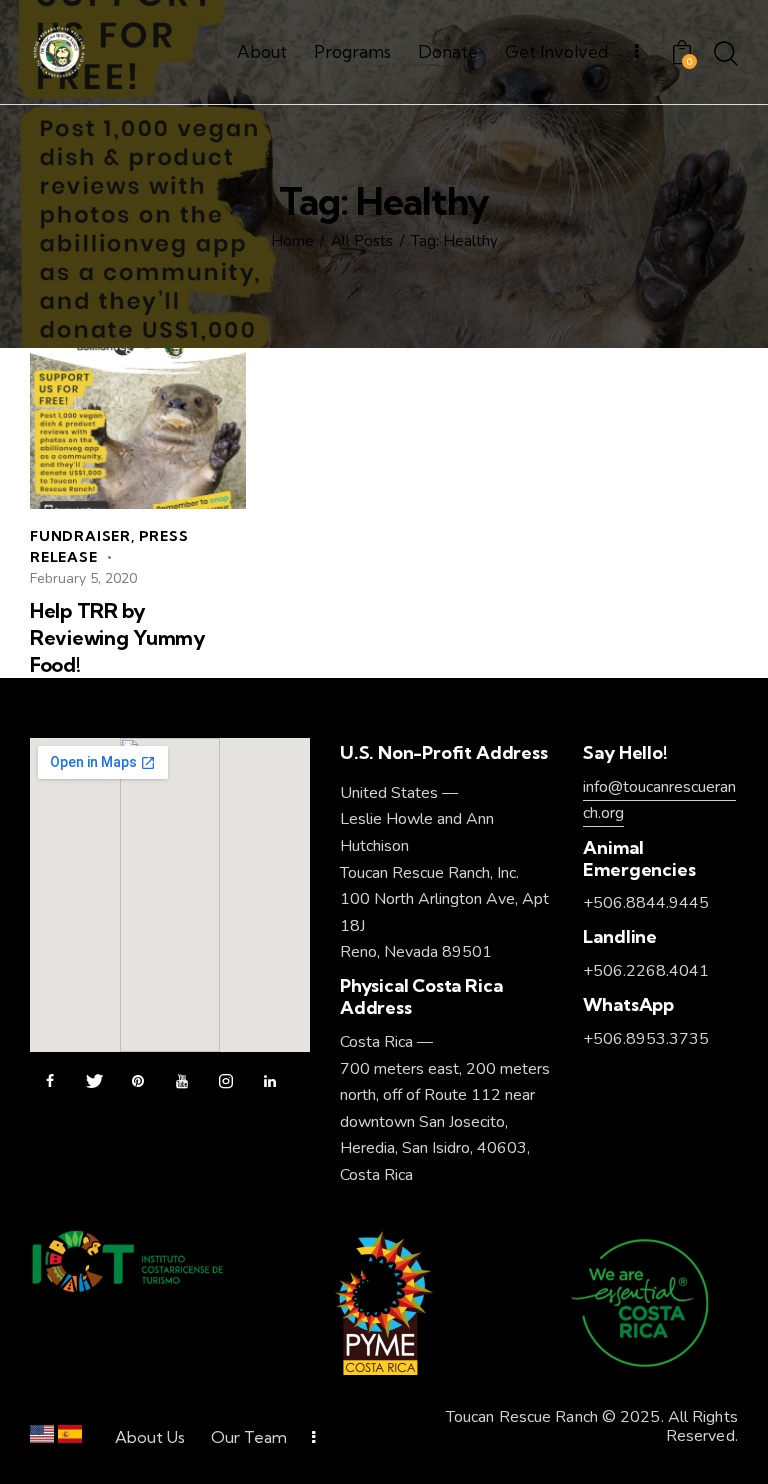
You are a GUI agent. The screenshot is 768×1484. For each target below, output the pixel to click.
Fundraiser (80, 536)
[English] (42, 1438)
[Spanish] (70, 1438)
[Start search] (726, 55)
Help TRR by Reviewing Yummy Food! (118, 637)
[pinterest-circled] (138, 1082)
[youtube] (182, 1082)
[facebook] (50, 1082)
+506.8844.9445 (646, 903)
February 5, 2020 (83, 578)
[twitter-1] (94, 1082)
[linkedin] (270, 1082)
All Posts (362, 241)
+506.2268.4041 (646, 971)
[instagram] (226, 1082)
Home (292, 241)
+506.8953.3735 (646, 1039)
